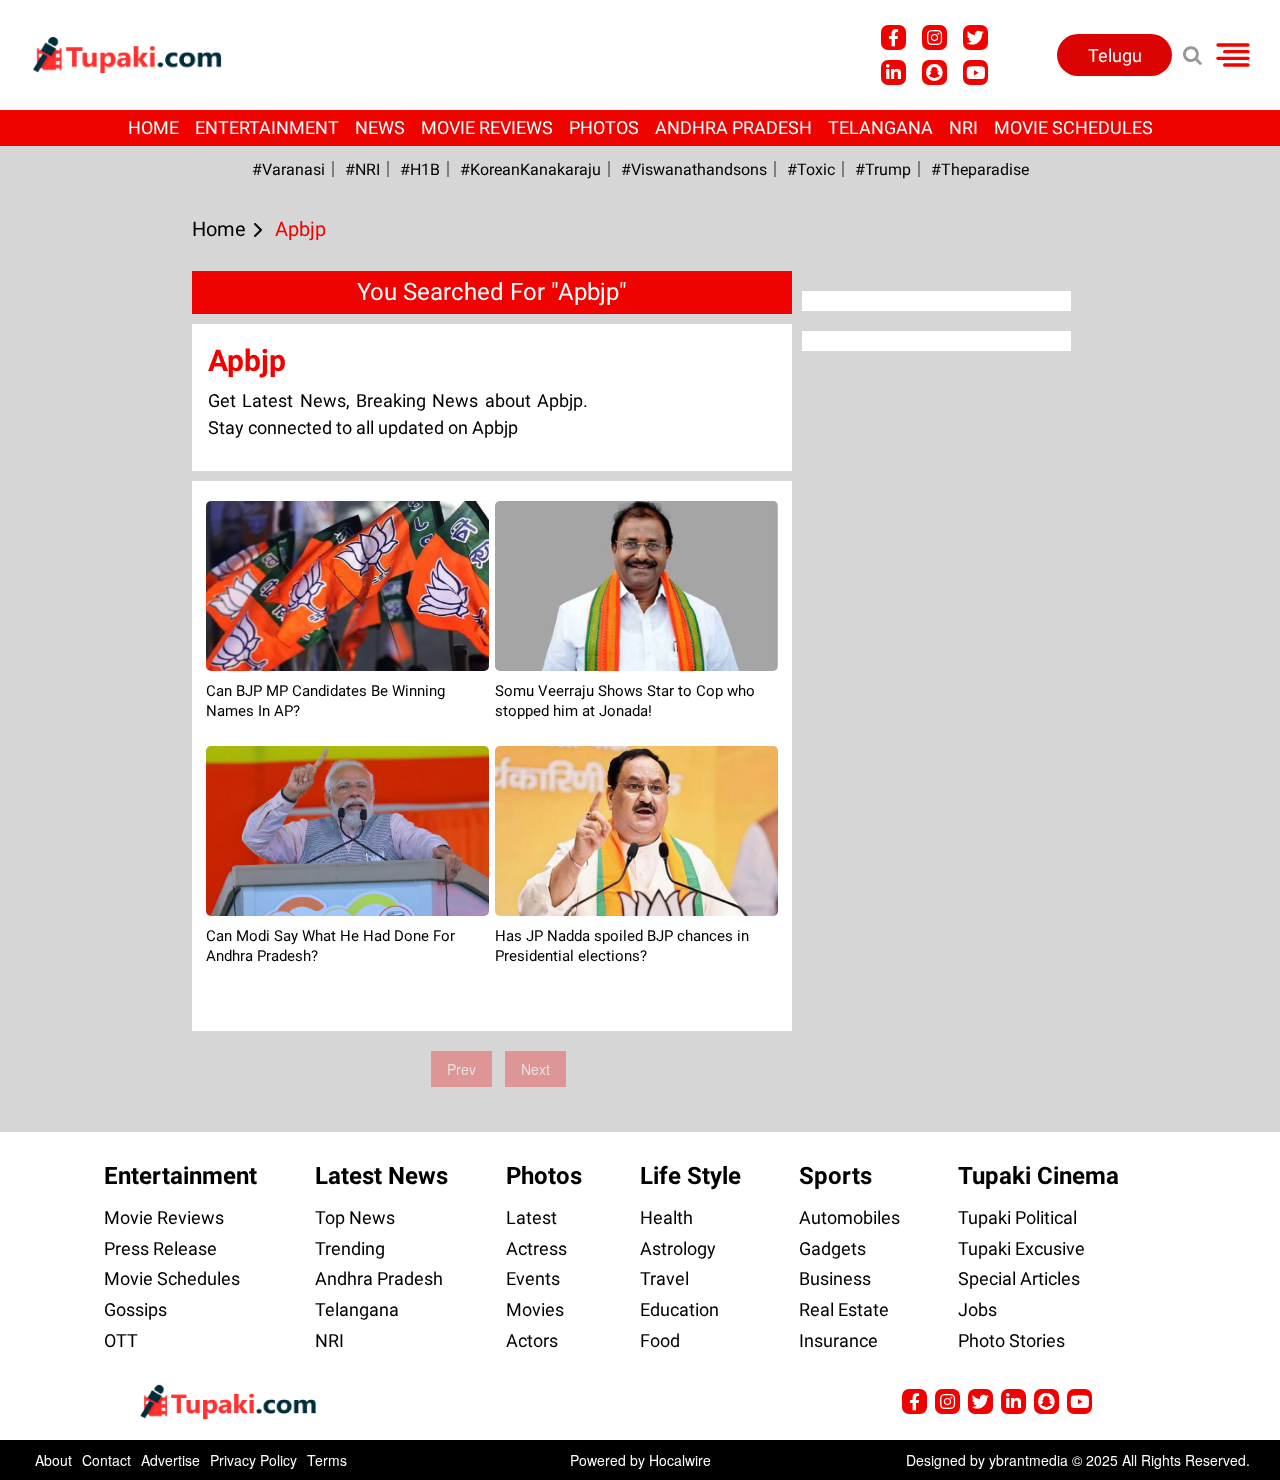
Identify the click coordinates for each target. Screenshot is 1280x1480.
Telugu (1115, 55)
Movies (535, 1309)
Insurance (838, 1340)
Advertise (170, 1460)
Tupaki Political (1017, 1217)
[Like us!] (893, 37)
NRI (963, 127)
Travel (664, 1278)
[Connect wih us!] (893, 72)
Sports (835, 1176)
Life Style (690, 1176)
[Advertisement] (90, 596)
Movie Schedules (1073, 127)
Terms (327, 1460)
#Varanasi (288, 169)
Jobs (977, 1309)
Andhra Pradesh (733, 127)
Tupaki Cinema (1038, 1176)
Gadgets (832, 1248)
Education (679, 1309)
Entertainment (267, 127)
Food (660, 1340)
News (380, 127)
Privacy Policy (253, 1460)
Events (533, 1278)
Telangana (880, 127)
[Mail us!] (975, 72)
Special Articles (1019, 1278)
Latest (531, 1217)
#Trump (883, 169)
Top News (355, 1217)
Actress (536, 1248)
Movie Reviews (487, 127)
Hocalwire (680, 1460)
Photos (604, 127)
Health (666, 1217)
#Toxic (811, 169)
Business (835, 1278)
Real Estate (844, 1309)
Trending (350, 1248)
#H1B (420, 169)
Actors (532, 1340)
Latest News (381, 1176)
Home (153, 127)
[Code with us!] (934, 72)
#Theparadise (980, 169)
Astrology (678, 1248)
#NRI (362, 169)
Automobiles (849, 1217)
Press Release (160, 1248)
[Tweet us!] (934, 37)
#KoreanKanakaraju (530, 169)
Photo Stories (1011, 1340)
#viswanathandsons (694, 169)
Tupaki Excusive (1021, 1248)
